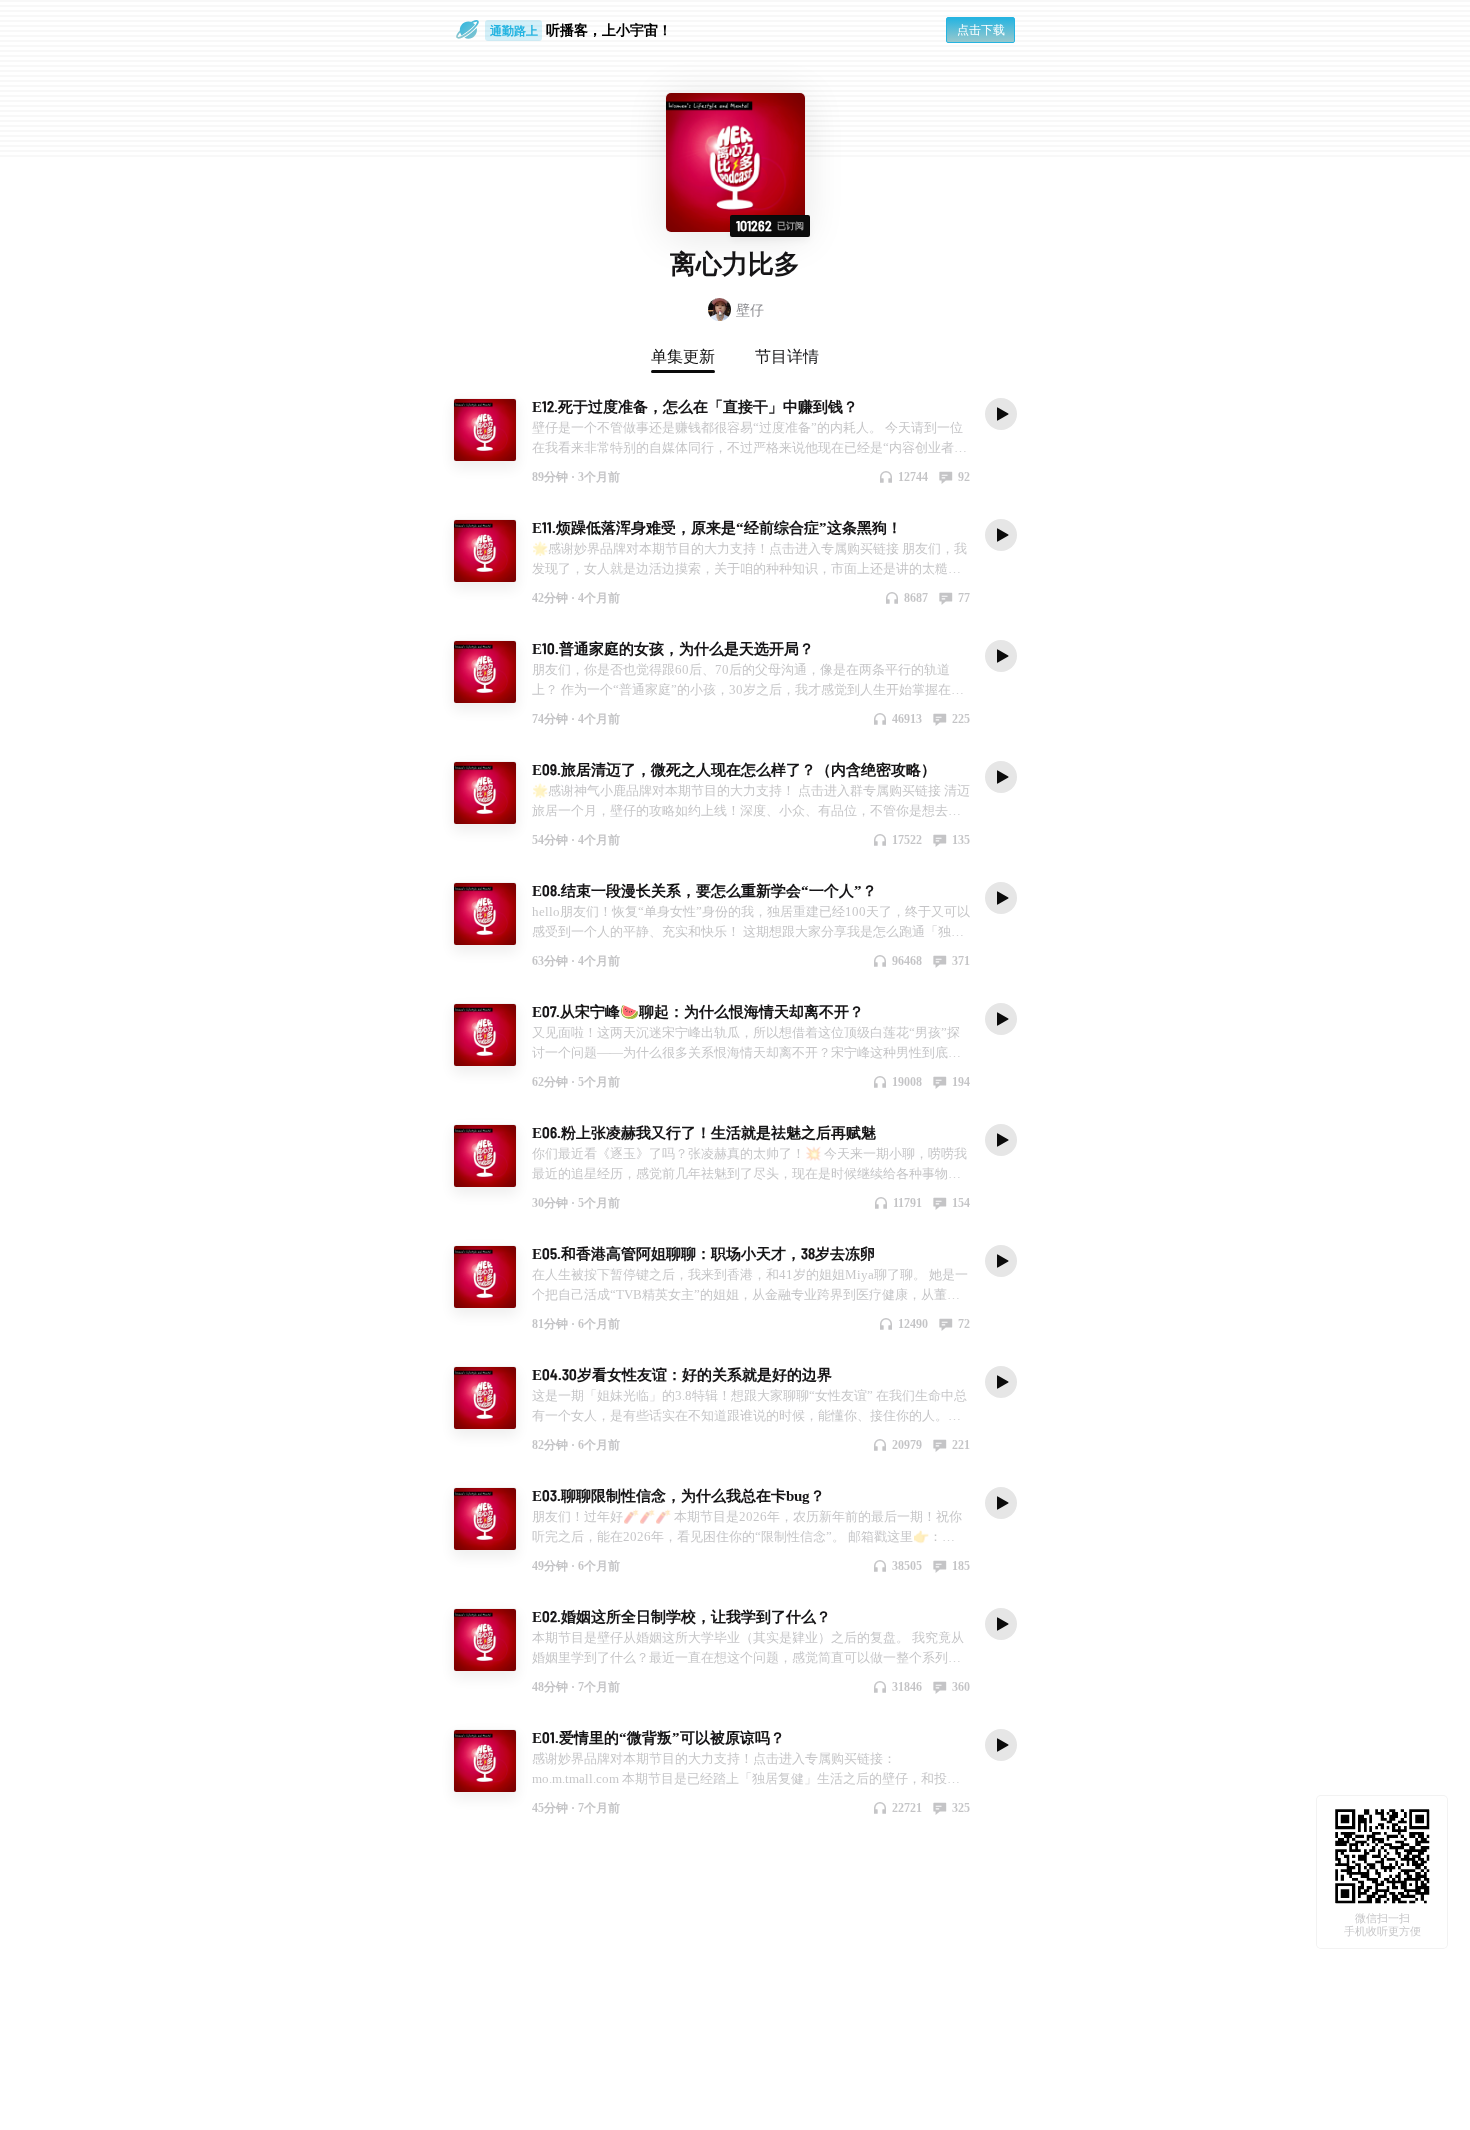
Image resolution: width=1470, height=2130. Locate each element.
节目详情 (787, 356)
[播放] (1001, 413)
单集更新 (683, 356)
